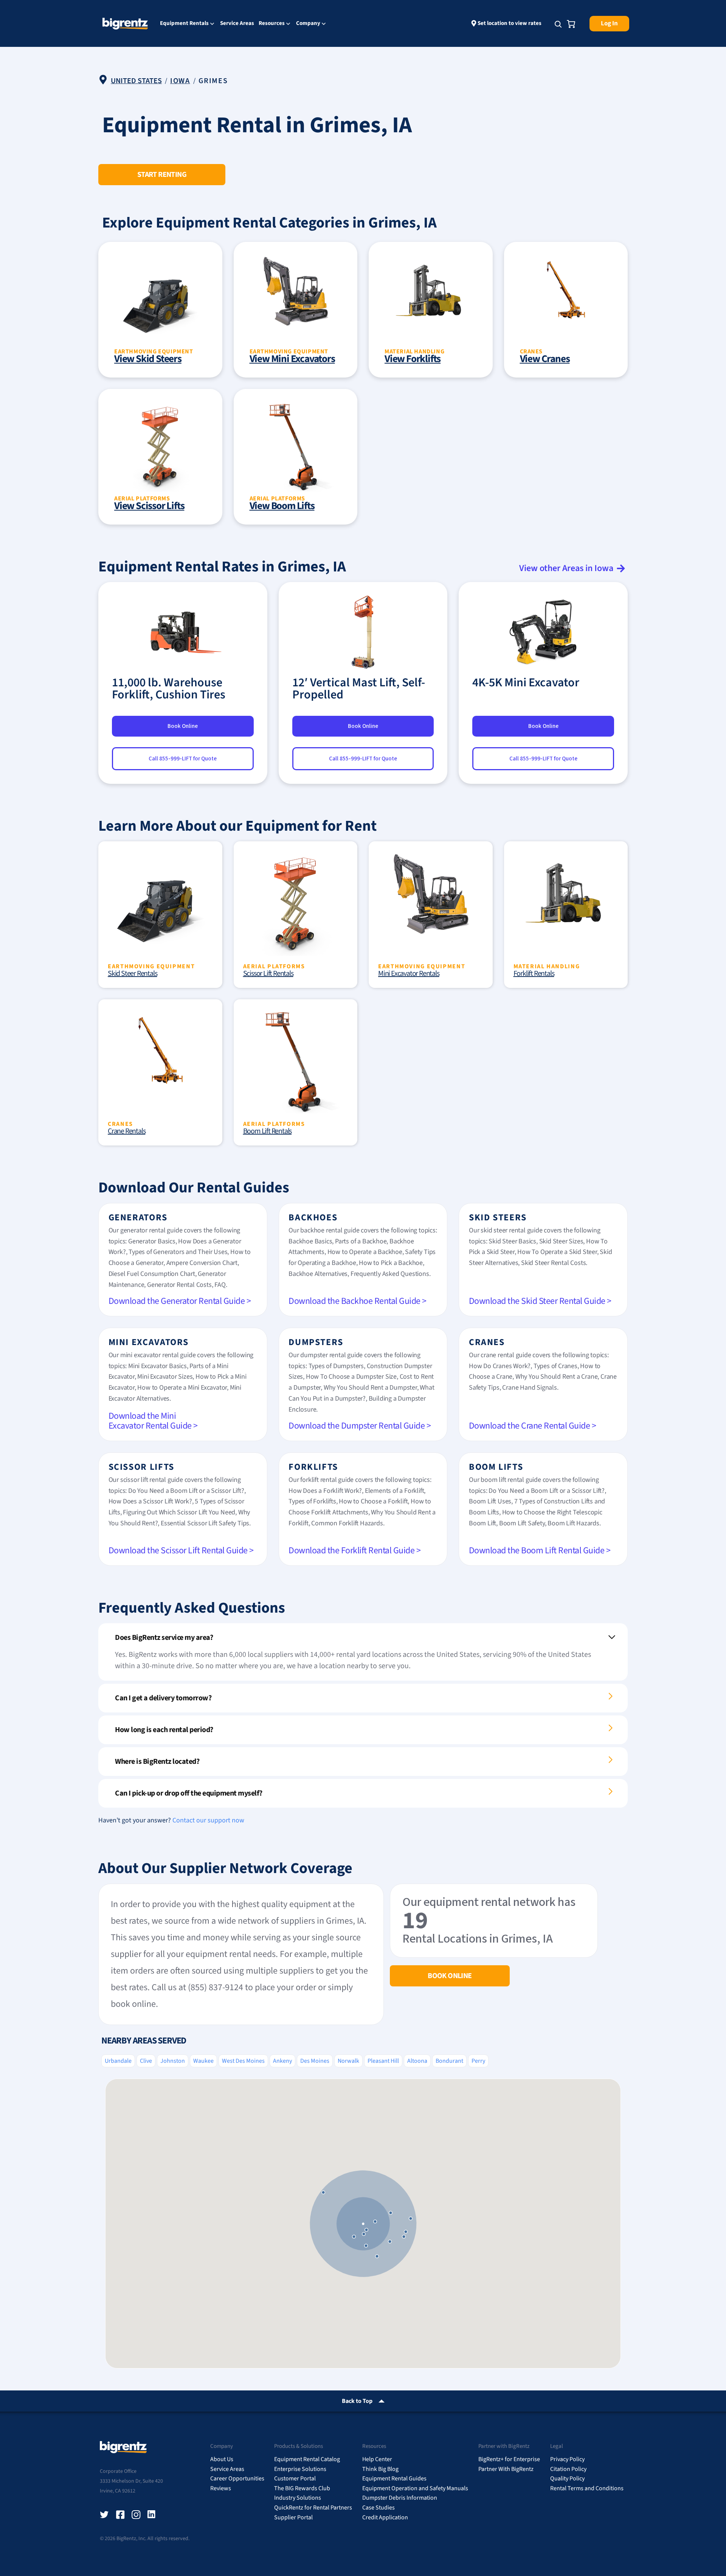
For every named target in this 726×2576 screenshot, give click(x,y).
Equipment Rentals (184, 24)
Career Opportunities (237, 2478)
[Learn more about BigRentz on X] (104, 2515)
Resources (272, 24)
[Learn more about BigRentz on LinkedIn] (152, 2515)
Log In (609, 23)
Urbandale (118, 2061)
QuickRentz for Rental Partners (313, 2508)
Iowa (180, 81)
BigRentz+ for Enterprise (509, 2459)
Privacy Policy (567, 2459)
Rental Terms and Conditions (587, 2488)
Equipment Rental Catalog (307, 2459)
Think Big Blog (380, 2469)
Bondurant (449, 2061)
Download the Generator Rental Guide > (180, 1301)
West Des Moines (243, 2061)
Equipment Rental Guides (394, 2478)
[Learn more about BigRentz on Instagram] (136, 2515)
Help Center (377, 2459)
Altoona (417, 2061)
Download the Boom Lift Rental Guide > (540, 1550)
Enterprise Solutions (300, 2469)
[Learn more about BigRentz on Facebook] (120, 2515)
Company (308, 24)
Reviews (221, 2488)
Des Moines (315, 2061)
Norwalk (348, 2061)
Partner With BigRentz (506, 2469)
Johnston (173, 2061)
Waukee (203, 2061)
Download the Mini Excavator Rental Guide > (153, 1421)
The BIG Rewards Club (302, 2488)
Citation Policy (568, 2469)
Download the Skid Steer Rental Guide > (540, 1301)
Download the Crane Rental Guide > (533, 1426)
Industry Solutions (298, 2498)
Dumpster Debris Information (400, 2498)
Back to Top (357, 2401)
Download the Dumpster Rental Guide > (360, 1426)
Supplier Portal (293, 2517)
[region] (363, 2224)
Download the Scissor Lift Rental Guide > (181, 1550)
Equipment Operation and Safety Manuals (415, 2488)
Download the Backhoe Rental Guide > (358, 1301)
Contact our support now (208, 1820)
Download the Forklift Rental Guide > (354, 1550)
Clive (146, 2061)
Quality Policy (567, 2478)
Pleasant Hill (383, 2061)
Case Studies (379, 2508)
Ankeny (282, 2061)
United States (136, 81)
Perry (478, 2061)
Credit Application (385, 2517)
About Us (222, 2459)
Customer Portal (295, 2478)
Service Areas (237, 23)
